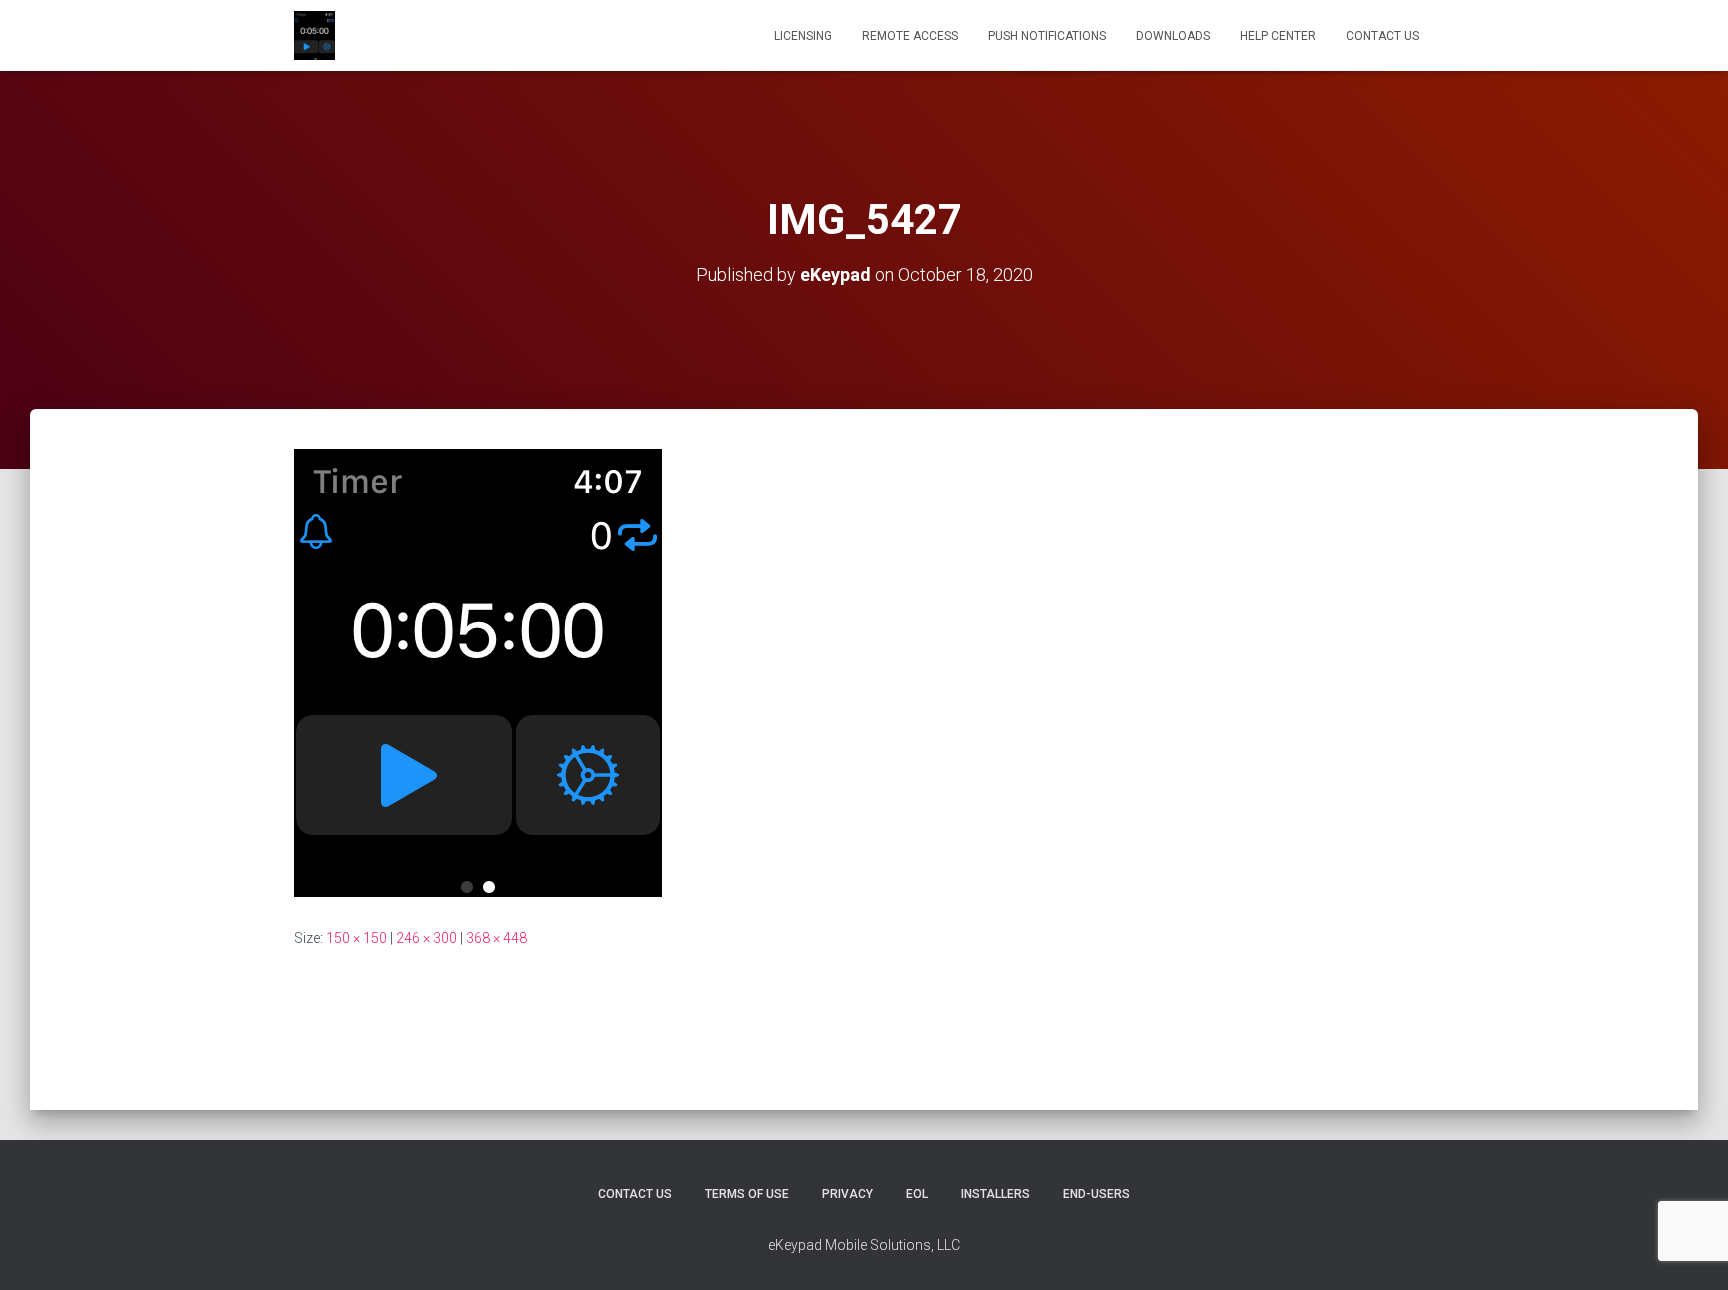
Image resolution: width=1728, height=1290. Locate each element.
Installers (995, 1194)
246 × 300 (426, 938)
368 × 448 (496, 938)
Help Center (1278, 36)
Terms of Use (747, 1194)
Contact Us (1382, 36)
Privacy (847, 1194)
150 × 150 (356, 938)
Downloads (1173, 36)
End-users (1096, 1194)
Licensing (803, 36)
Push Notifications (1047, 36)
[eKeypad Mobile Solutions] (314, 36)
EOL (917, 1194)
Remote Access (910, 36)
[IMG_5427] (478, 672)
